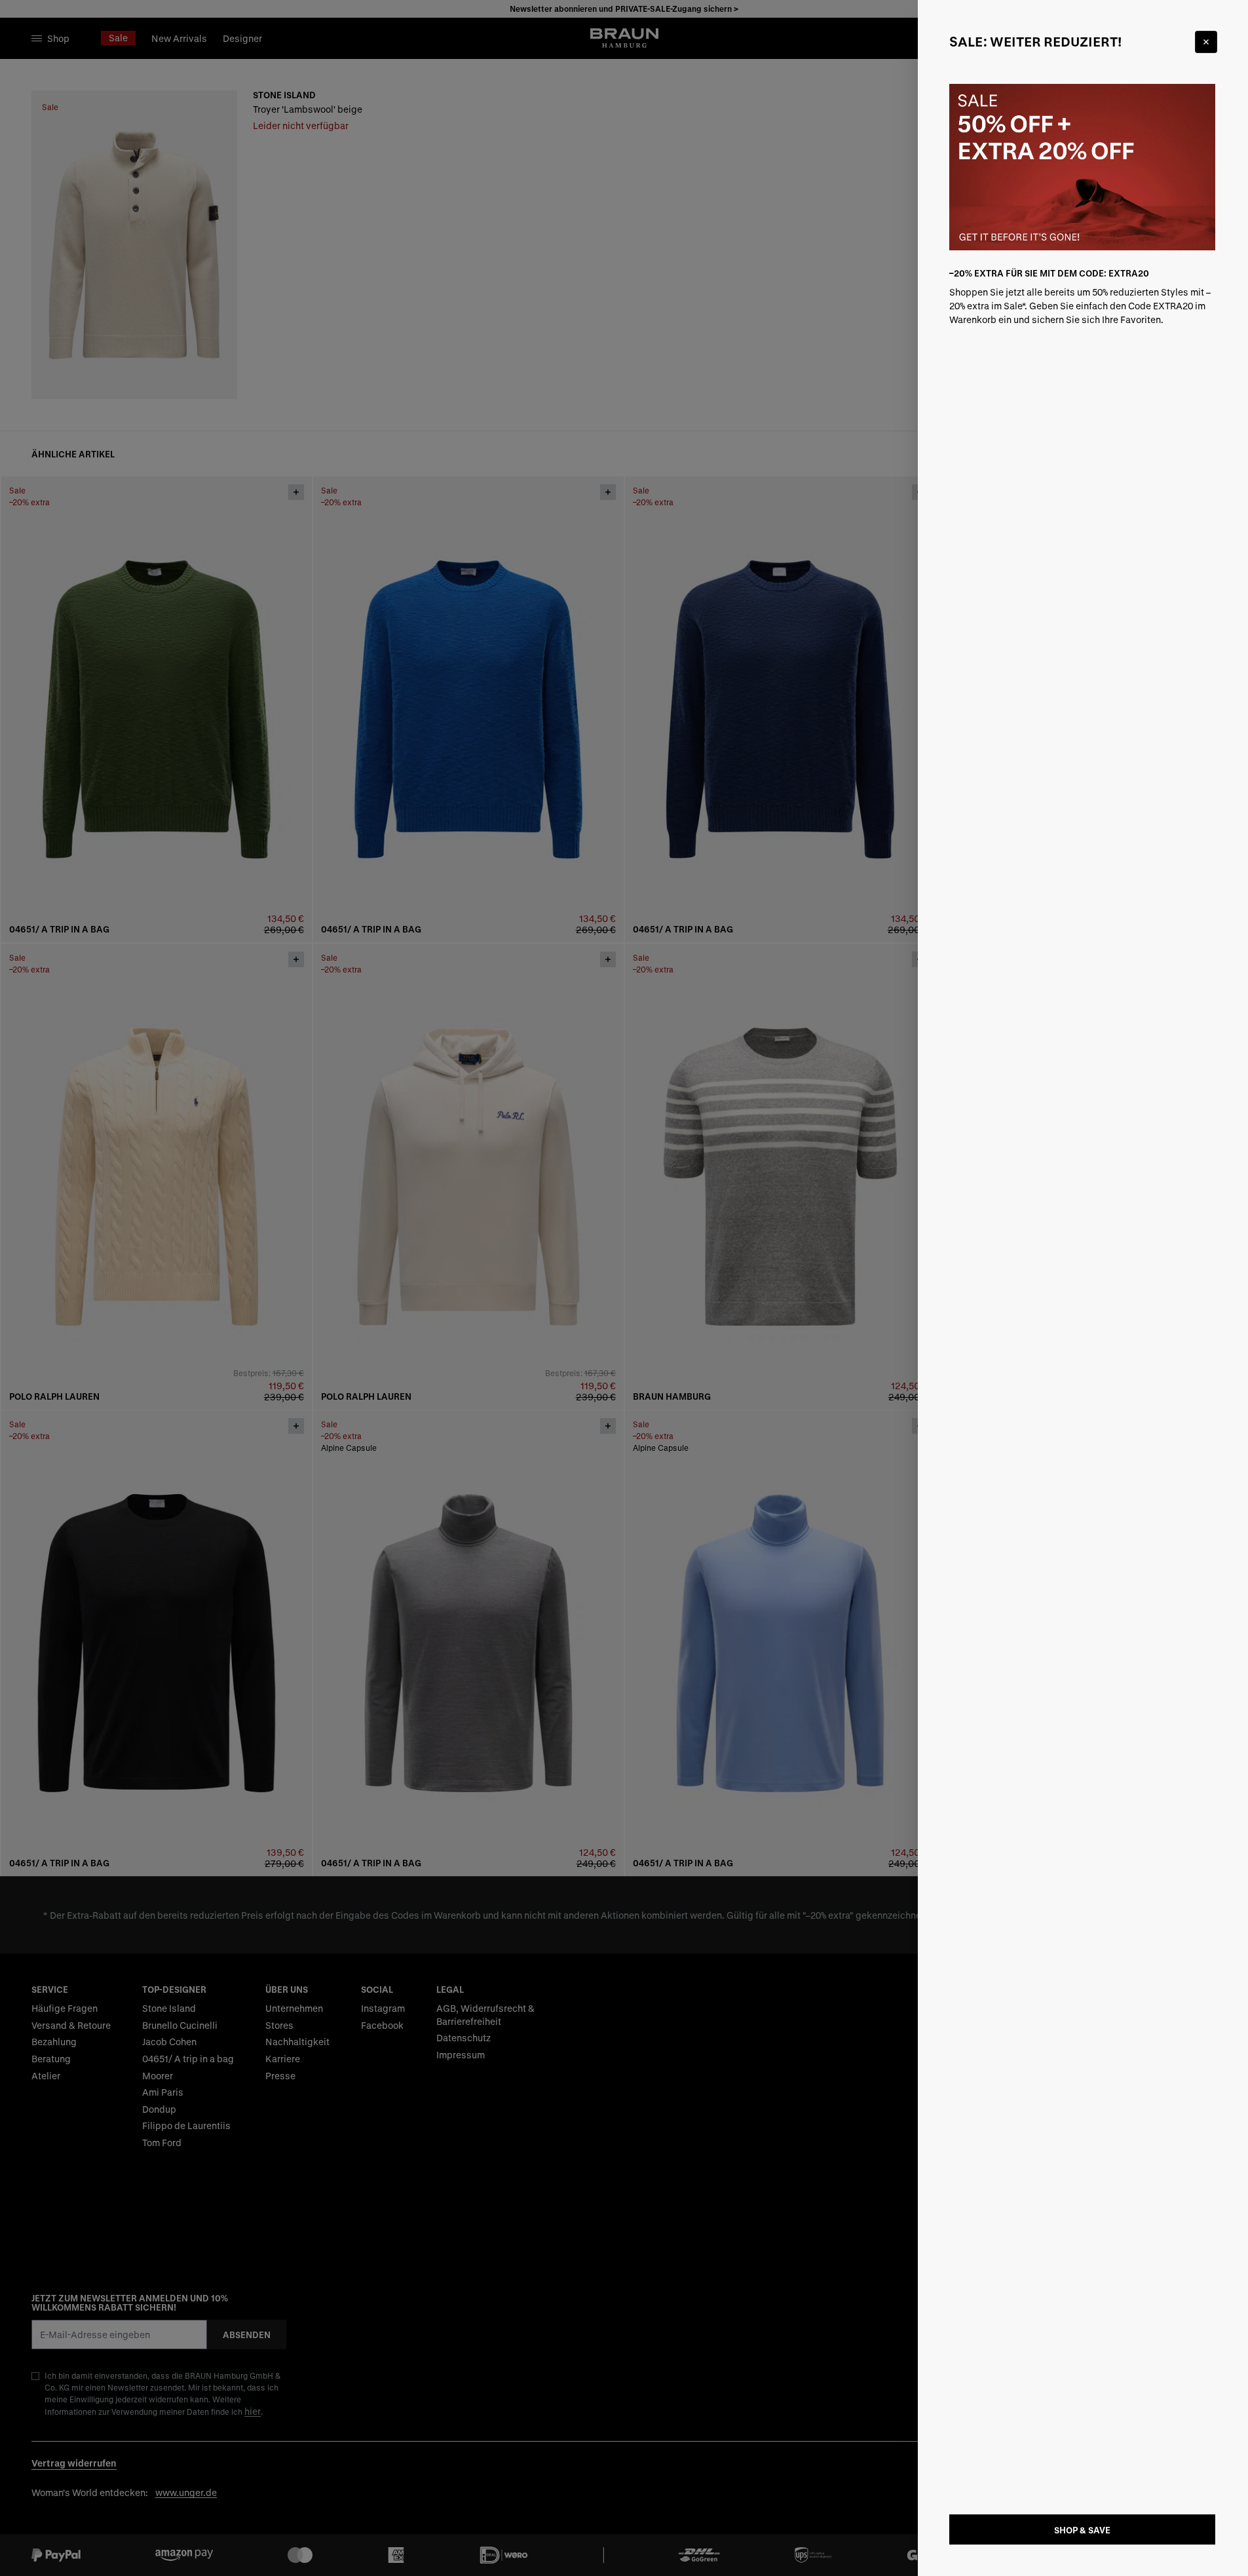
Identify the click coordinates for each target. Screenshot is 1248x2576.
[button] (624, 1288)
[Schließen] (1206, 42)
